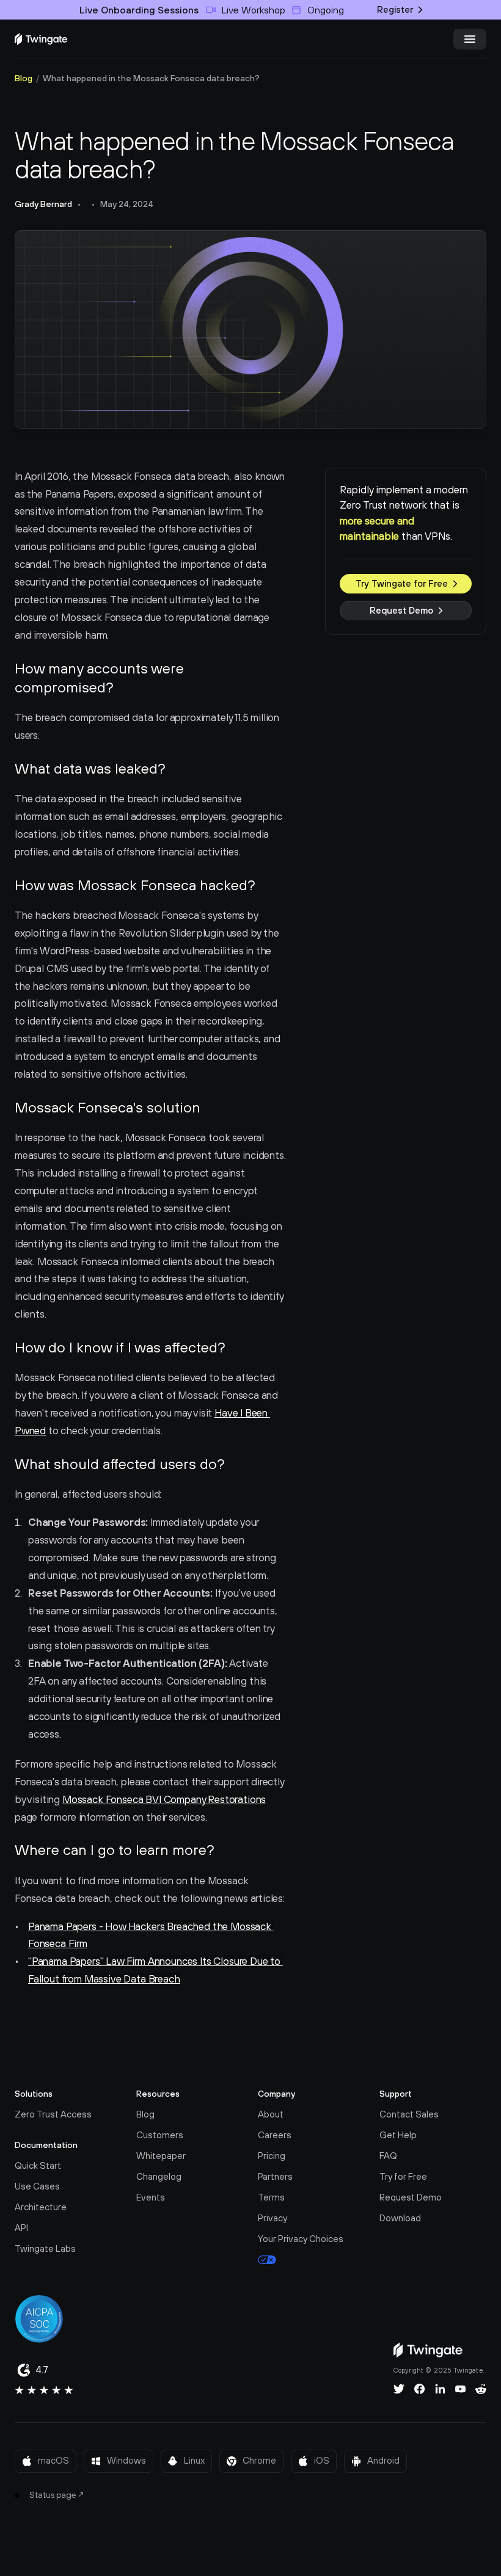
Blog (24, 78)
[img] (41, 39)
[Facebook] (420, 2389)
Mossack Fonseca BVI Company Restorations (164, 1799)
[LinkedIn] (440, 2389)
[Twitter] (399, 2389)
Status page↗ (57, 2495)
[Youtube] (460, 2389)
